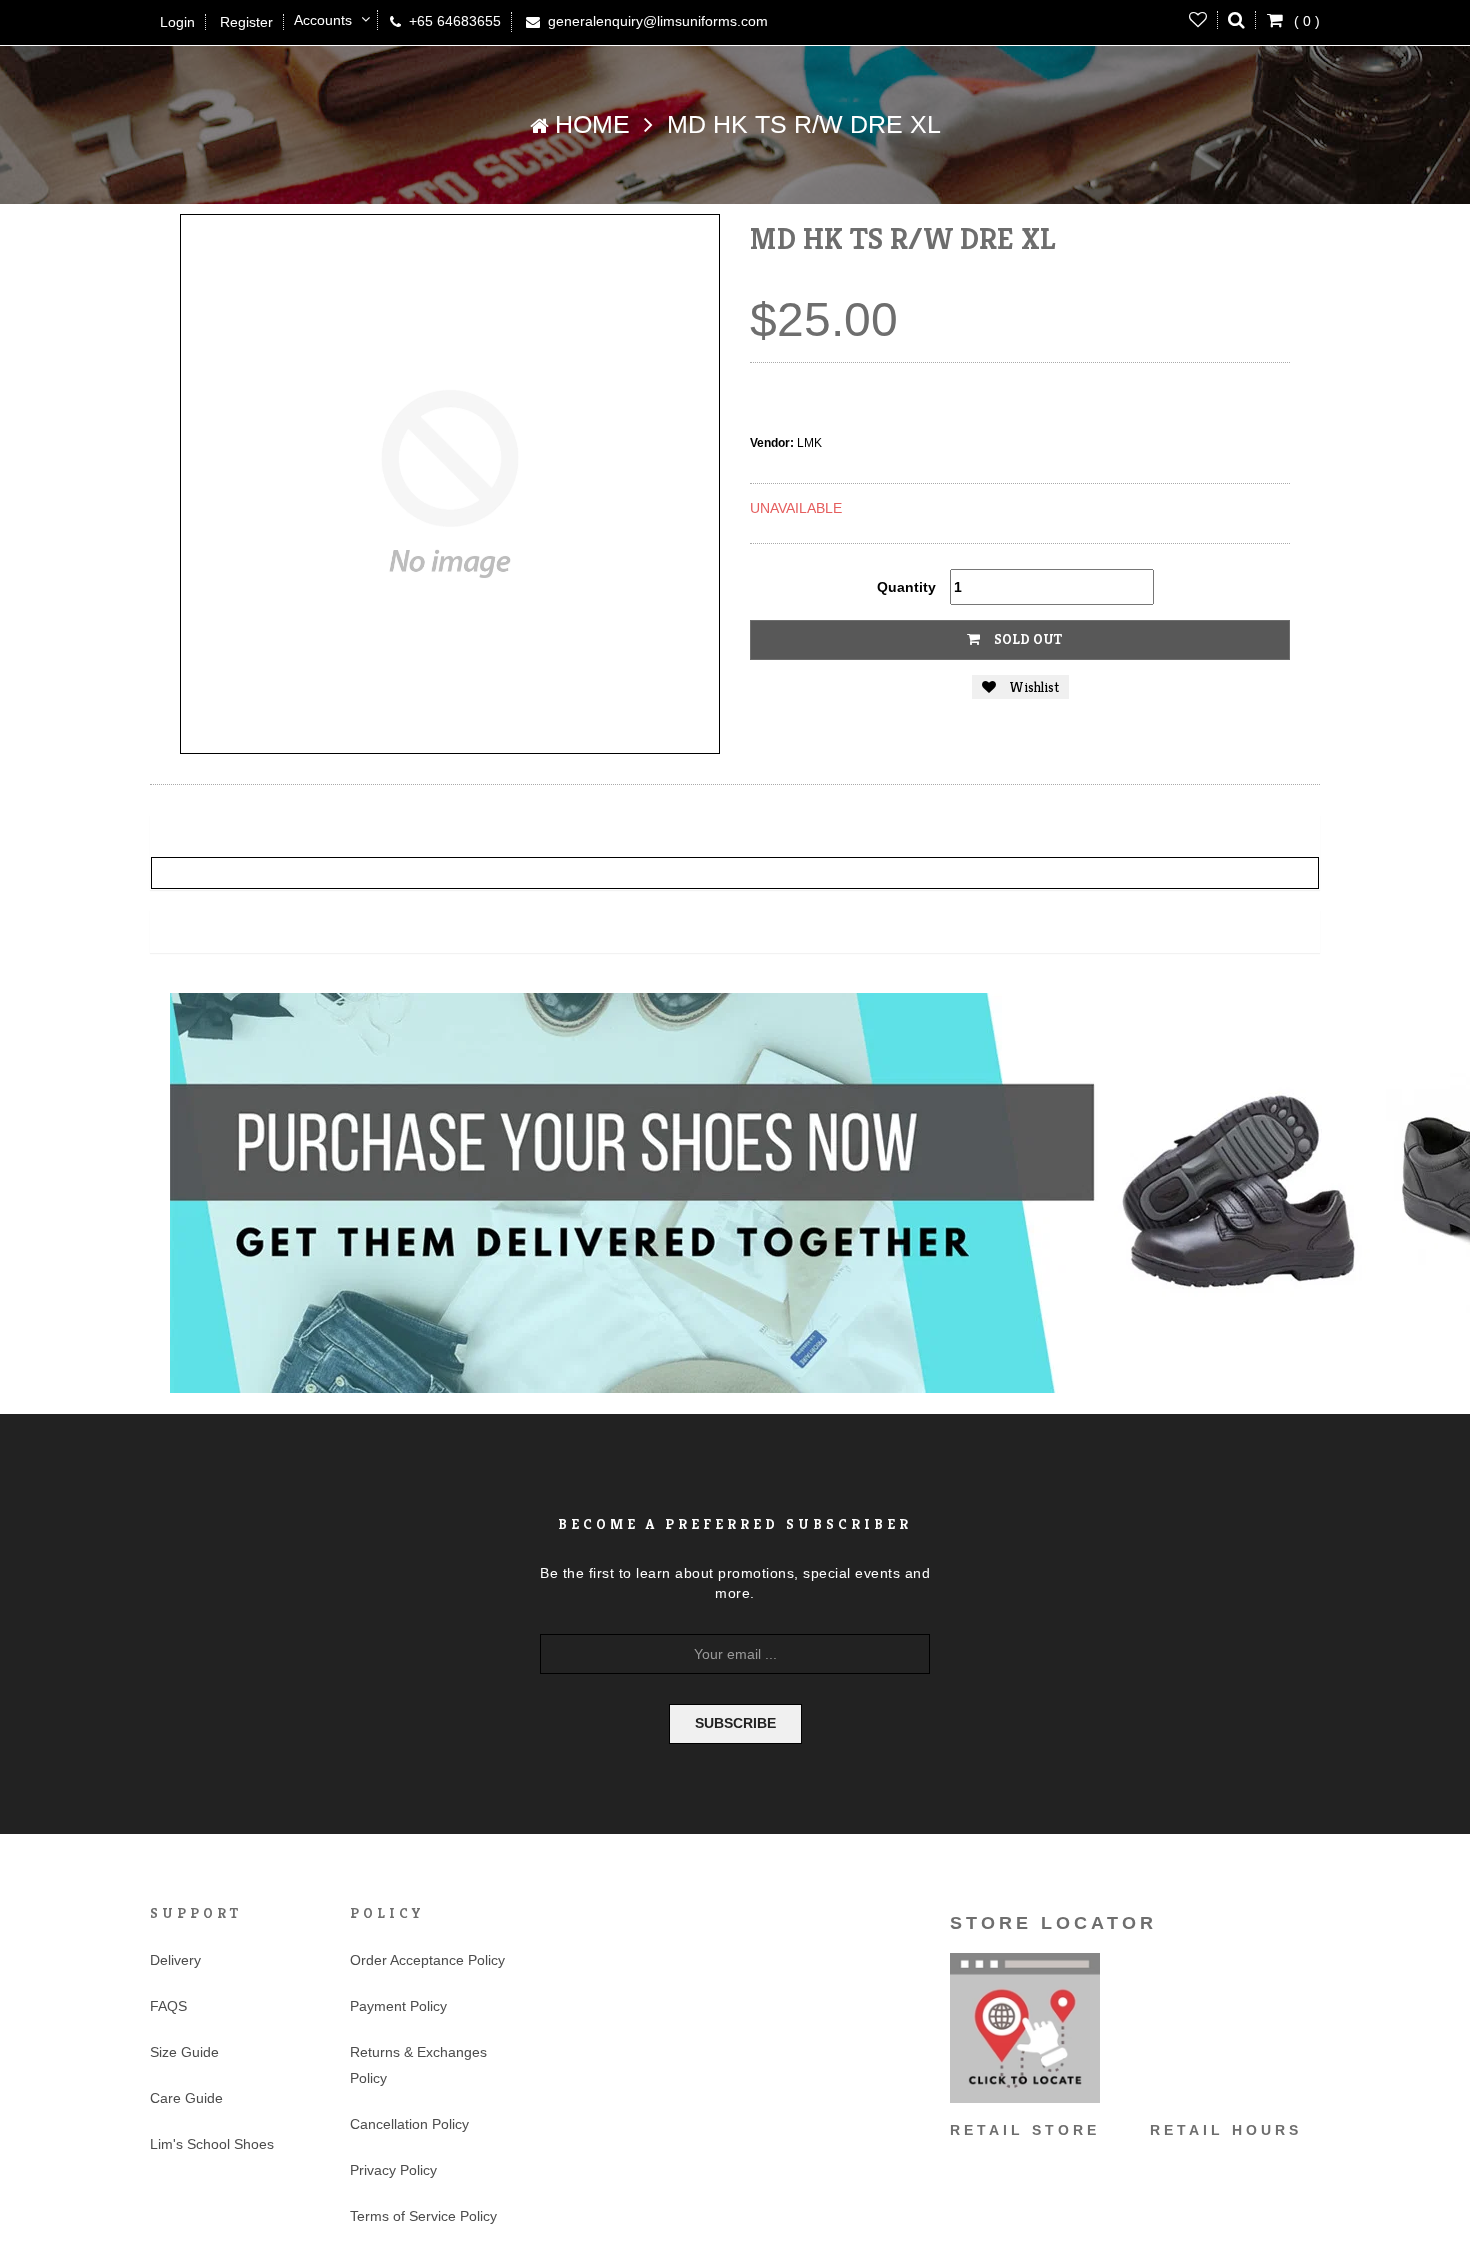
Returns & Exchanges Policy (418, 2065)
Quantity (906, 587)
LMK (809, 443)
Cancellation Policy (409, 2124)
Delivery (175, 1960)
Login (177, 22)
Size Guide (184, 2052)
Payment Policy (398, 2006)
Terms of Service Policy (423, 2216)
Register (246, 22)
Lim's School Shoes (212, 2144)
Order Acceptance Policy (427, 1960)
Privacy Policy (393, 2170)
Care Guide (186, 2098)
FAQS (168, 2006)
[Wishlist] (1198, 20)
